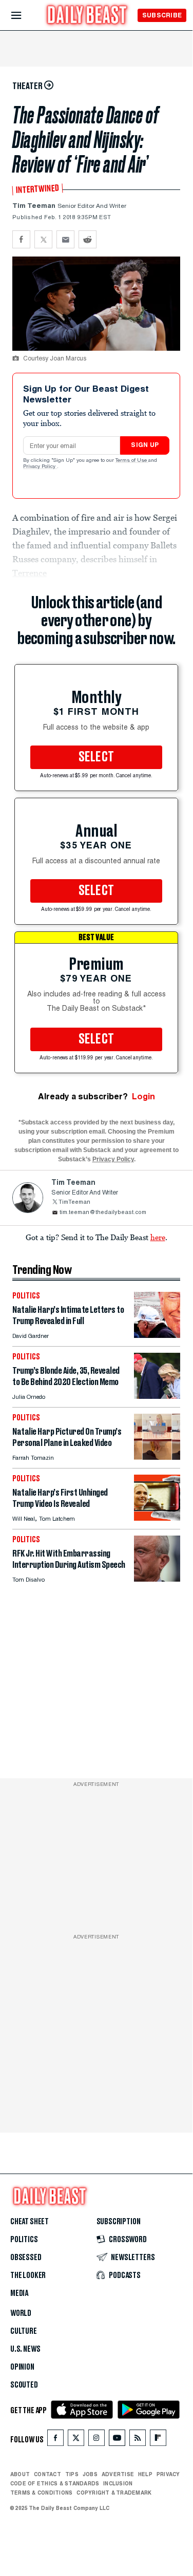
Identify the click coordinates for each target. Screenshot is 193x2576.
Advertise (118, 2474)
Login (143, 1097)
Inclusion (118, 2483)
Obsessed (26, 2258)
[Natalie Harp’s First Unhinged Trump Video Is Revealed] (157, 1518)
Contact (47, 2474)
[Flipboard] (158, 2440)
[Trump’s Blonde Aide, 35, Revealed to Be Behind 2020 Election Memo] (157, 1396)
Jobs (90, 2474)
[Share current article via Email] (65, 239)
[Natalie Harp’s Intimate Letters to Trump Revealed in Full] (157, 1335)
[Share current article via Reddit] (88, 239)
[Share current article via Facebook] (21, 239)
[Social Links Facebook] (55, 2440)
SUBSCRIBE (162, 15)
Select (96, 757)
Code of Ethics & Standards (55, 2483)
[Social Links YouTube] (117, 2440)
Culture (24, 2331)
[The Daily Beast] (87, 16)
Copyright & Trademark (114, 2493)
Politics (24, 2240)
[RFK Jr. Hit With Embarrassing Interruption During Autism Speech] (157, 1579)
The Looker (28, 2275)
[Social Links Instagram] (96, 2440)
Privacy (168, 2474)
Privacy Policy (40, 467)
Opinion (22, 2367)
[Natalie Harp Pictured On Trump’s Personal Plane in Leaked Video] (157, 1457)
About (20, 2474)
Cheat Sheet (30, 2222)
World (21, 2313)
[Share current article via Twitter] (43, 239)
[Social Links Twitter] (76, 2440)
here (158, 1237)
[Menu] (25, 16)
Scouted (24, 2385)
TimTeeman (74, 1202)
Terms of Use (132, 461)
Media (19, 2293)
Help (145, 2474)
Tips (72, 2474)
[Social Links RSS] (138, 2440)
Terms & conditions (41, 2493)
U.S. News (25, 2349)
